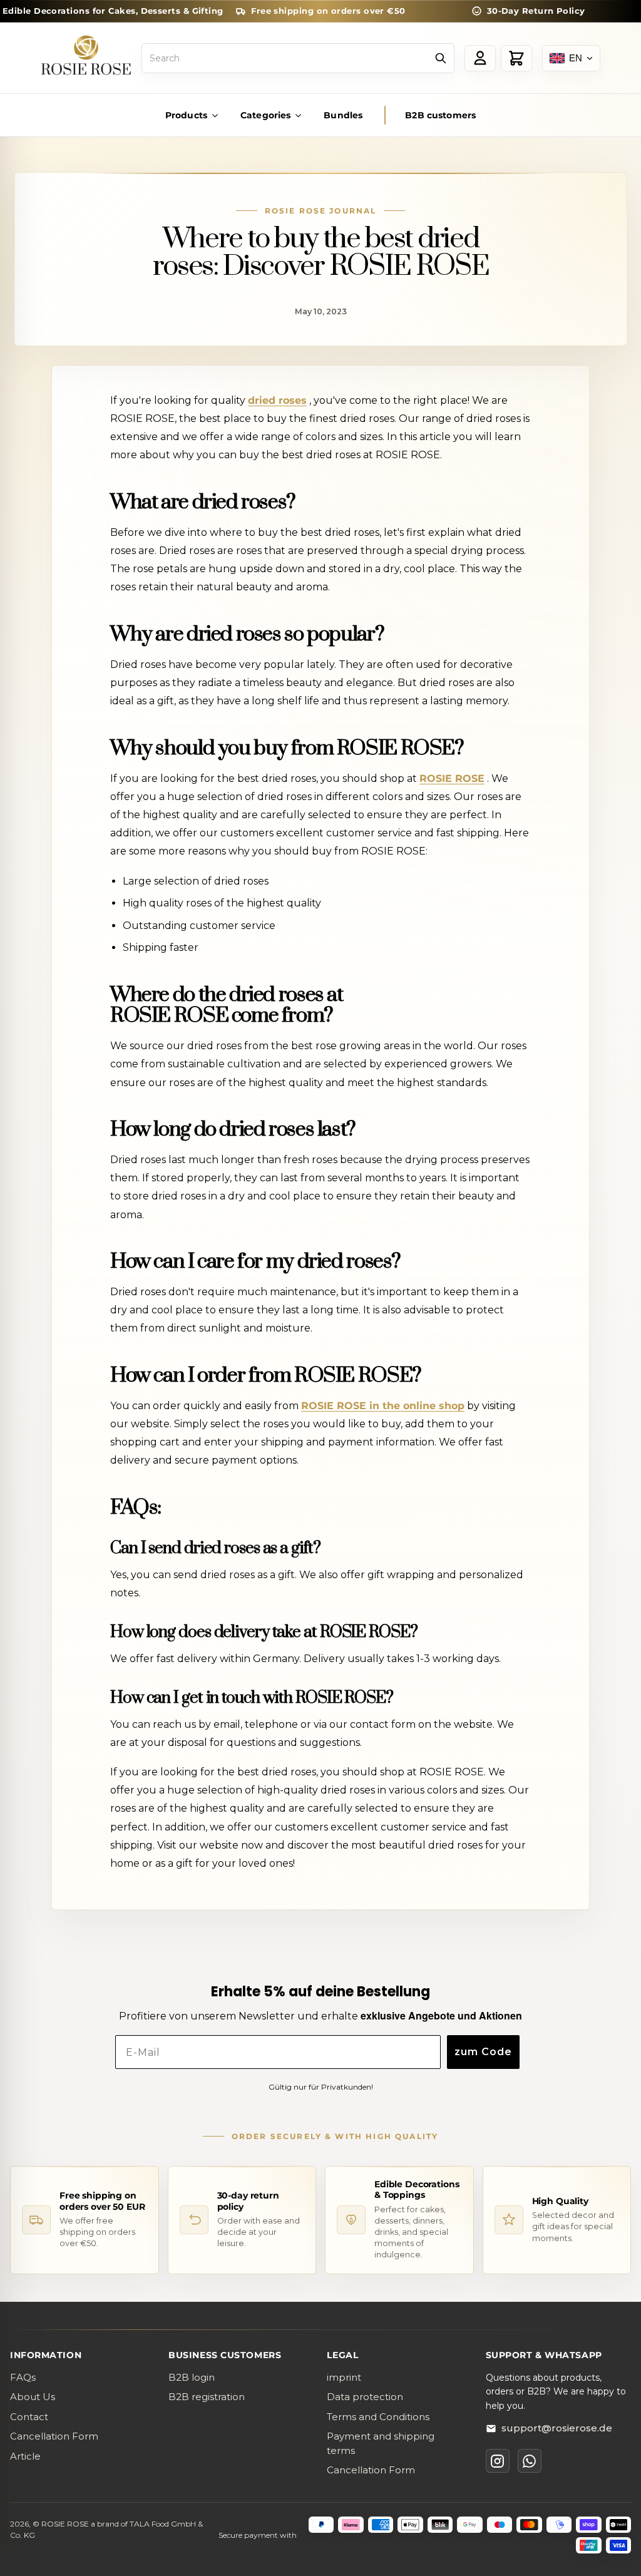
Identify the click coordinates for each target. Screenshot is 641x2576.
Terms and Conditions (378, 2417)
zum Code (483, 2052)
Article (25, 2456)
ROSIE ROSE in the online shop (383, 1406)
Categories (265, 115)
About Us (33, 2397)
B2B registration (207, 2397)
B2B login (192, 2377)
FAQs (23, 2377)
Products (186, 115)
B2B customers (440, 115)
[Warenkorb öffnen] (516, 58)
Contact (29, 2417)
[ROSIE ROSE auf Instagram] (498, 2461)
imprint (344, 2377)
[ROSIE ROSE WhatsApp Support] (530, 2461)
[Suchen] (441, 58)
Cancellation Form (54, 2436)
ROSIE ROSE (452, 778)
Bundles (343, 115)
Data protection (365, 2397)
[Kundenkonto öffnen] (480, 58)
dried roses (277, 400)
